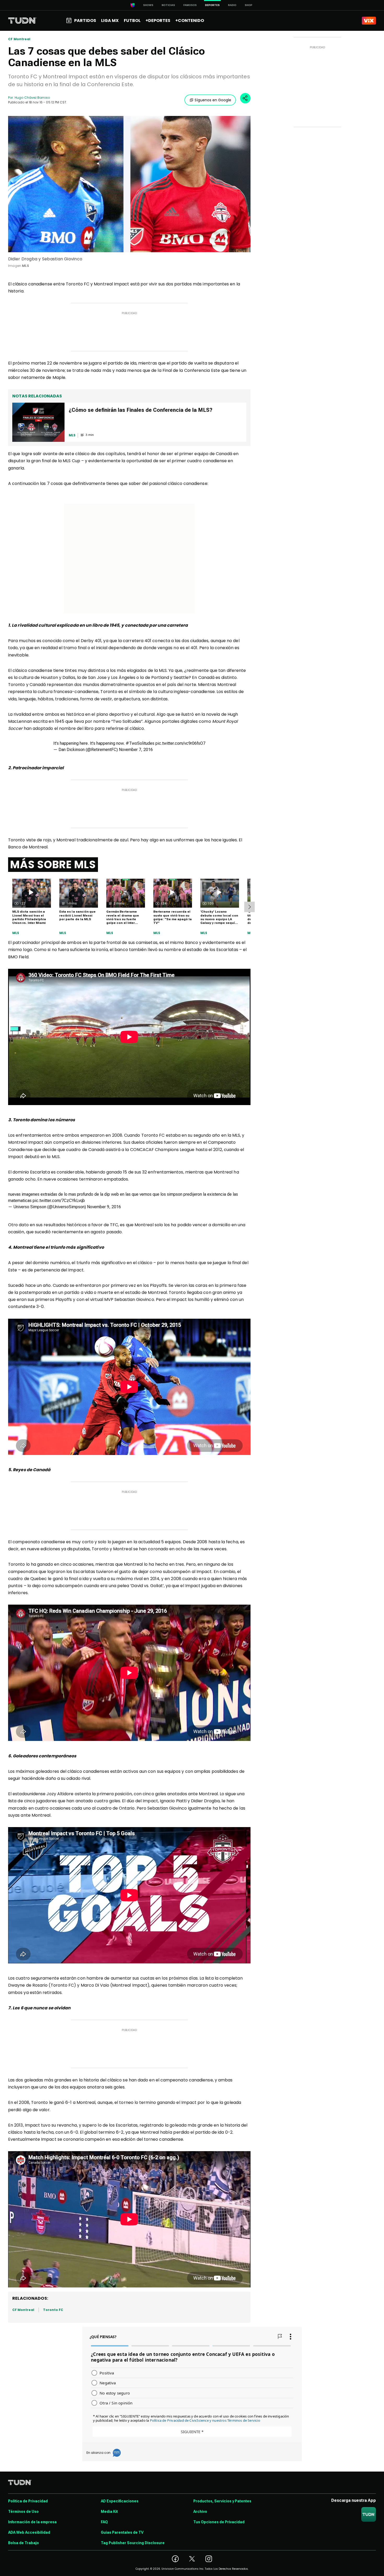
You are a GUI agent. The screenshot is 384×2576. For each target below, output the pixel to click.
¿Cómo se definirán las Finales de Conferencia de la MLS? (141, 410)
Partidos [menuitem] (85, 20)
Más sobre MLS (53, 865)
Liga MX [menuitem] (110, 20)
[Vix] (369, 21)
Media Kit (109, 2512)
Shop (249, 5)
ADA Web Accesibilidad (29, 2532)
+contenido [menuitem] (190, 20)
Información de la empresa (32, 2522)
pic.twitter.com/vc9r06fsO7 (180, 743)
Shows (148, 5)
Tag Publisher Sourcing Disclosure (133, 2543)
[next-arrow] (249, 907)
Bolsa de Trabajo (24, 2543)
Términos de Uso (23, 2512)
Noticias (168, 5)
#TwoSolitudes (140, 743)
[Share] (245, 98)
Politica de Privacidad (28, 2501)
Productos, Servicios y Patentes (222, 2501)
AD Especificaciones (120, 2501)
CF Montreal (19, 39)
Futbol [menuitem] (132, 20)
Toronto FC (53, 2310)
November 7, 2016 (136, 750)
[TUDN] (22, 21)
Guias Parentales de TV (122, 2532)
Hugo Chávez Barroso (32, 98)
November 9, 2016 (104, 1207)
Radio (232, 5)
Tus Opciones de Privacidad (219, 2522)
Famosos (190, 5)
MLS (16, 933)
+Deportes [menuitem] (158, 20)
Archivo (200, 2512)
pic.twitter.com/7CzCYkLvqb (59, 1201)
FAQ (104, 2522)
